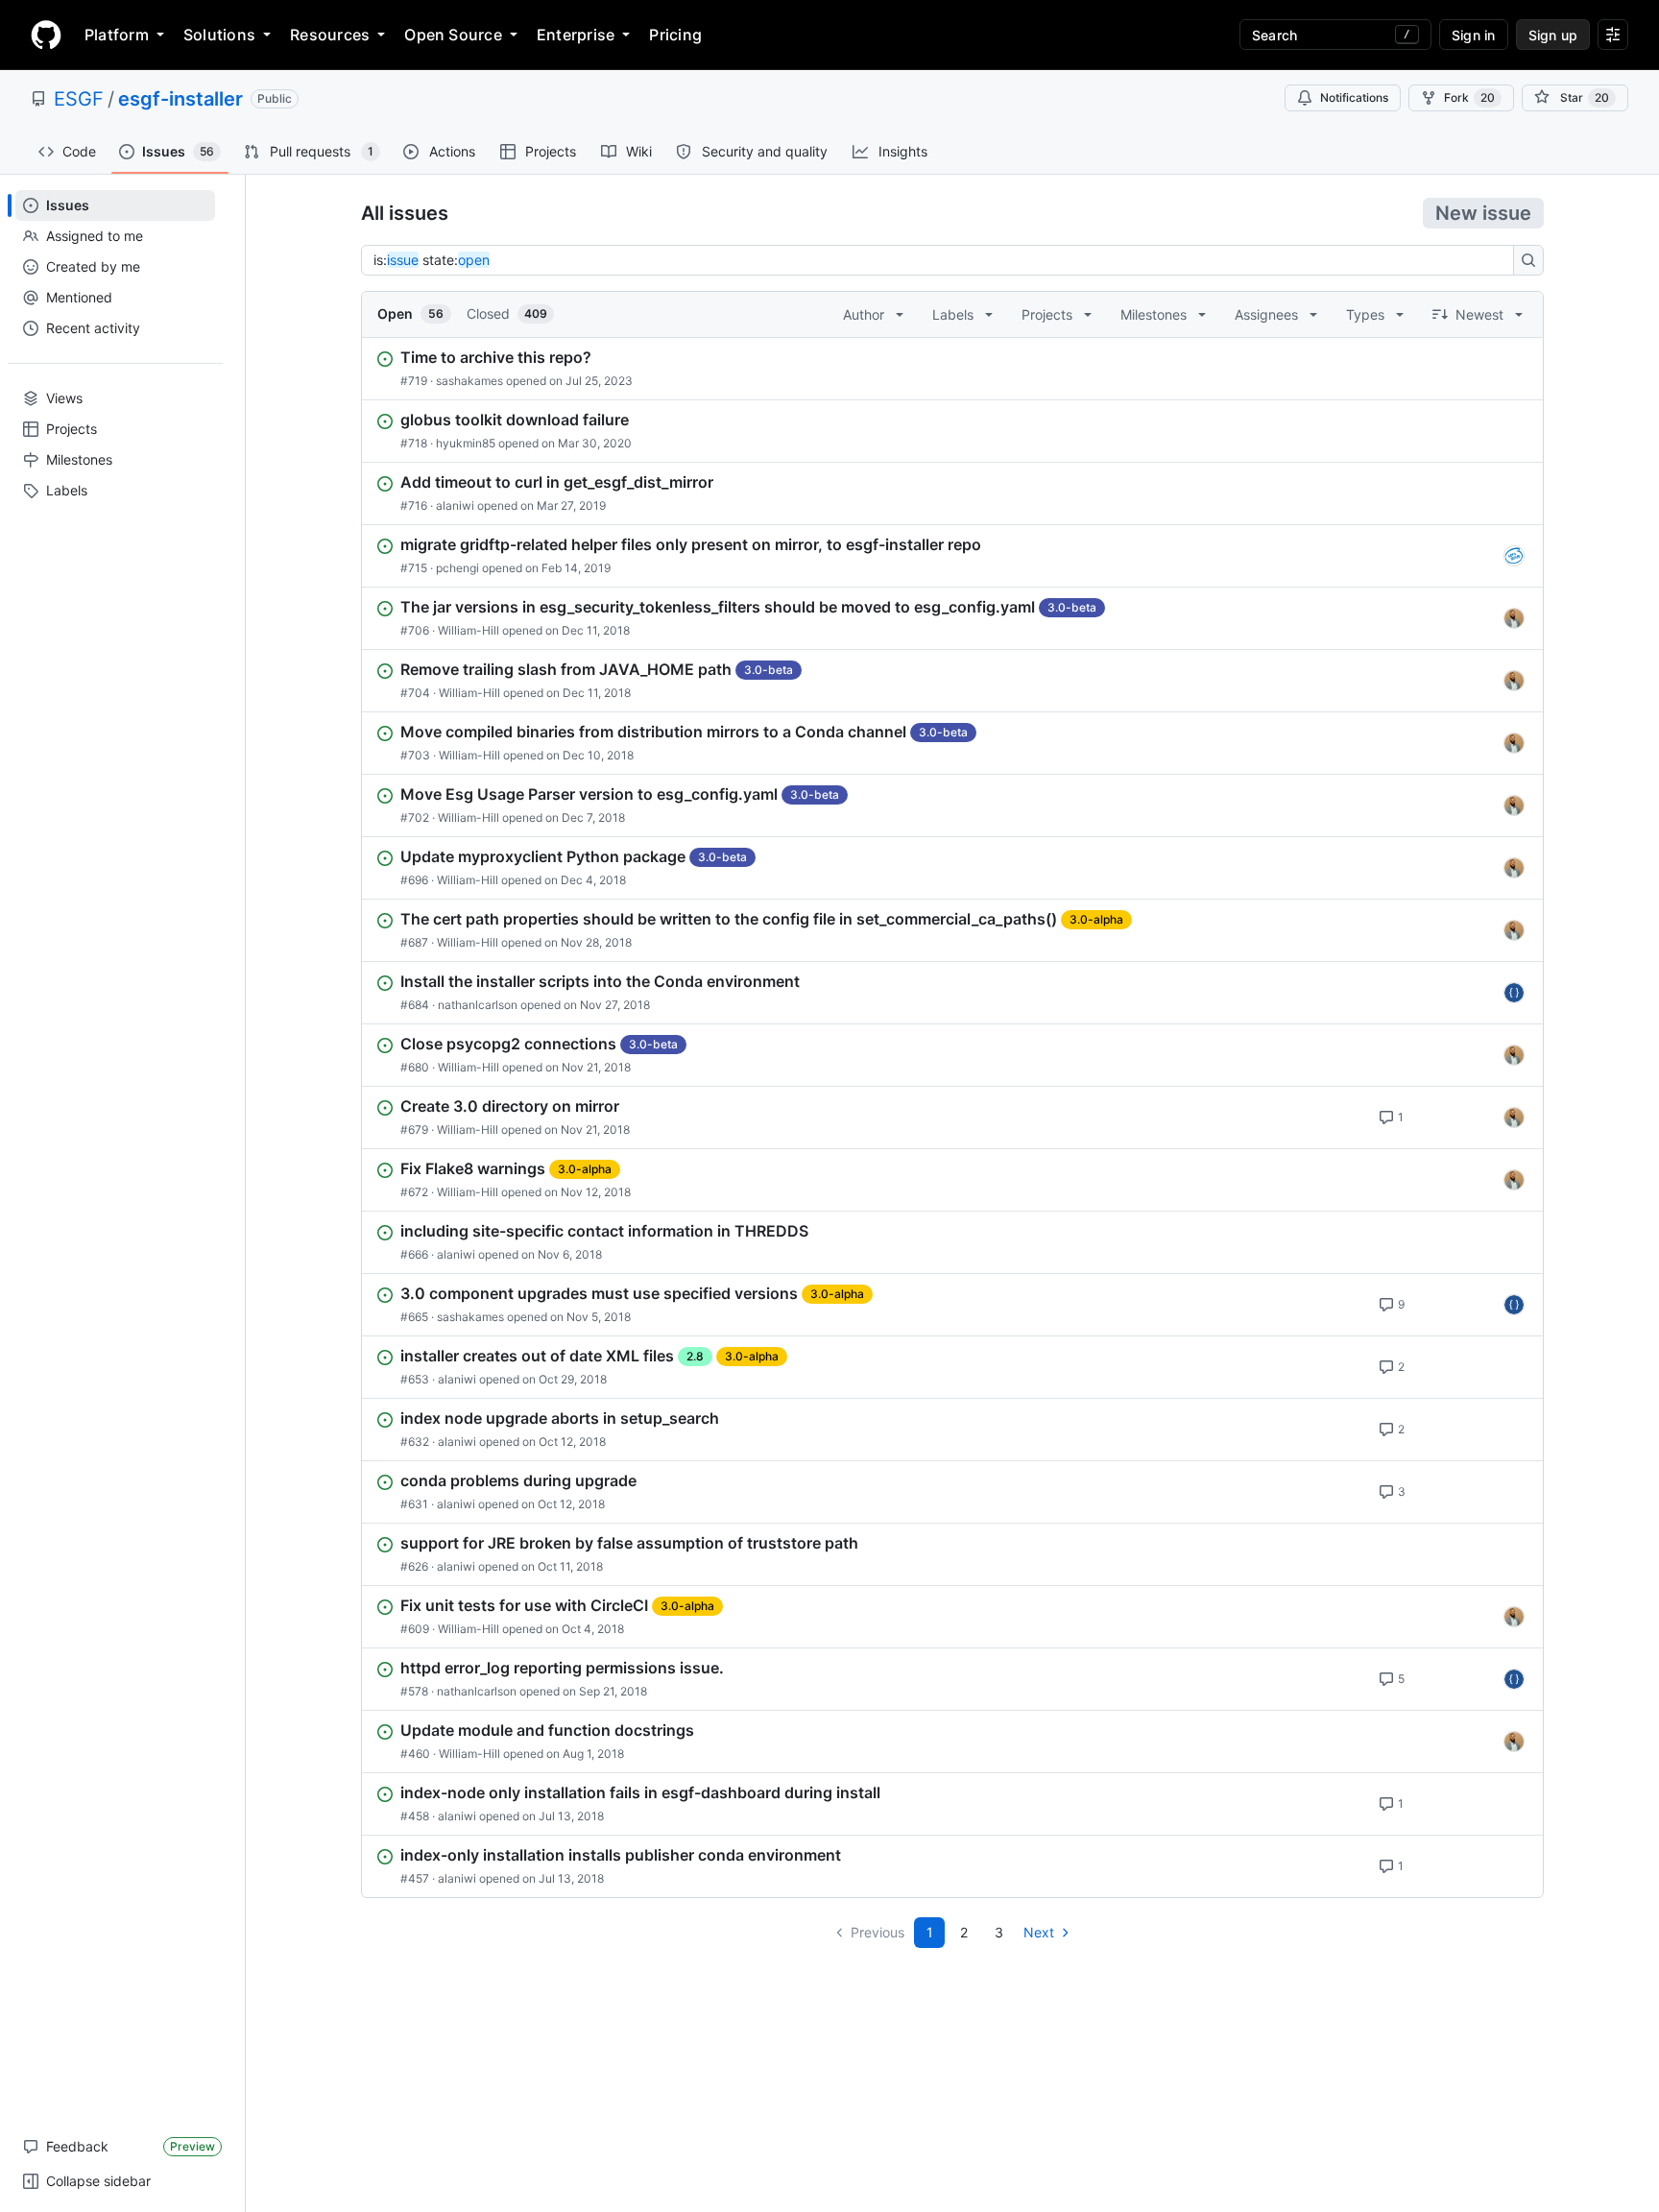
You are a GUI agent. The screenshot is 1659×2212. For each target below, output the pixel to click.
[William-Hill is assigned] (1514, 618)
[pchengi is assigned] (1514, 556)
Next (1039, 1932)
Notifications (1354, 97)
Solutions (219, 35)
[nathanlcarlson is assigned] (1514, 993)
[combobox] (943, 260)
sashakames (469, 381)
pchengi (457, 568)
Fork (1469, 97)
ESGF (79, 99)
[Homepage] (46, 35)
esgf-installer (180, 99)
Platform (117, 35)
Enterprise (576, 35)
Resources (330, 35)
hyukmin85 (466, 443)
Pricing (675, 35)
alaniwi (455, 505)
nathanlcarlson (478, 1005)
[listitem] (952, 369)
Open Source (453, 35)
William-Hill (469, 630)
